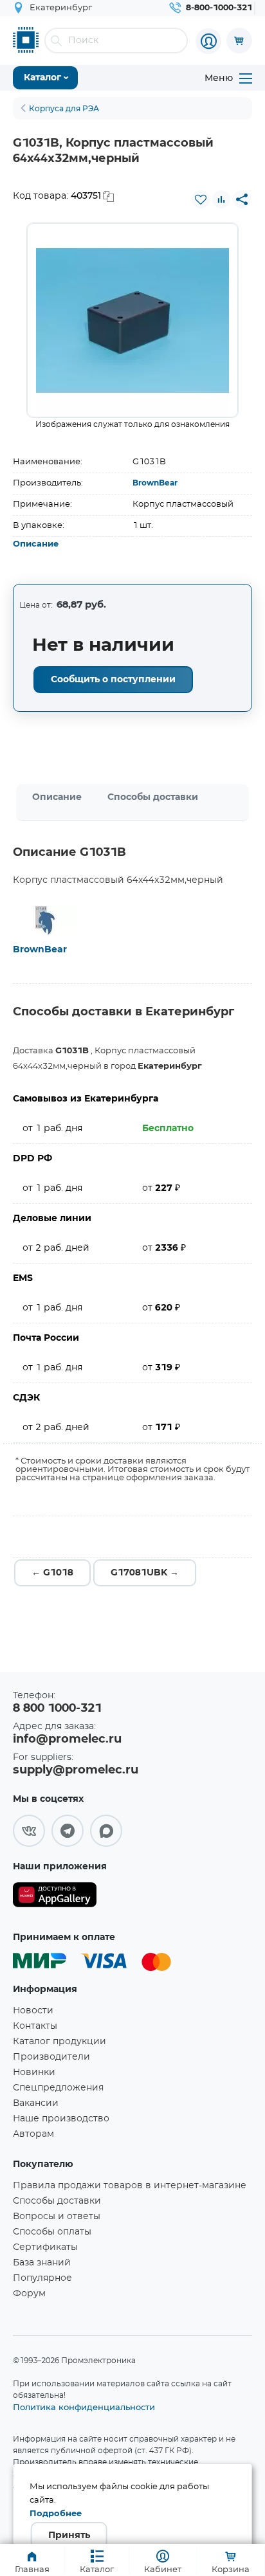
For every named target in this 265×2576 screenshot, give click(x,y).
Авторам (33, 2134)
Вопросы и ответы (57, 2217)
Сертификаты (45, 2247)
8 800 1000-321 (57, 1709)
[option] (132, 320)
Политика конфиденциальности (84, 2407)
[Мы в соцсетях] (29, 1831)
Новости (33, 2011)
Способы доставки (153, 797)
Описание (36, 544)
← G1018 (52, 1573)
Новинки (34, 2073)
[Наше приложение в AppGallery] (55, 1897)
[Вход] (208, 41)
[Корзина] (239, 41)
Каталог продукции (59, 2042)
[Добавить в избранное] (201, 199)
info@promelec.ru (67, 1739)
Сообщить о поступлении (113, 680)
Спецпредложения (58, 2088)
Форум (29, 2294)
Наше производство (61, 2119)
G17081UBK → (145, 1573)
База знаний (42, 2263)
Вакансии (36, 2103)
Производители (51, 2057)
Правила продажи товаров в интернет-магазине (130, 2186)
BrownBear (155, 483)
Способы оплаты (52, 2232)
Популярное (42, 2278)
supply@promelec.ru (76, 1770)
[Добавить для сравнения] (221, 199)
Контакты (35, 2026)
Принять (69, 2535)
